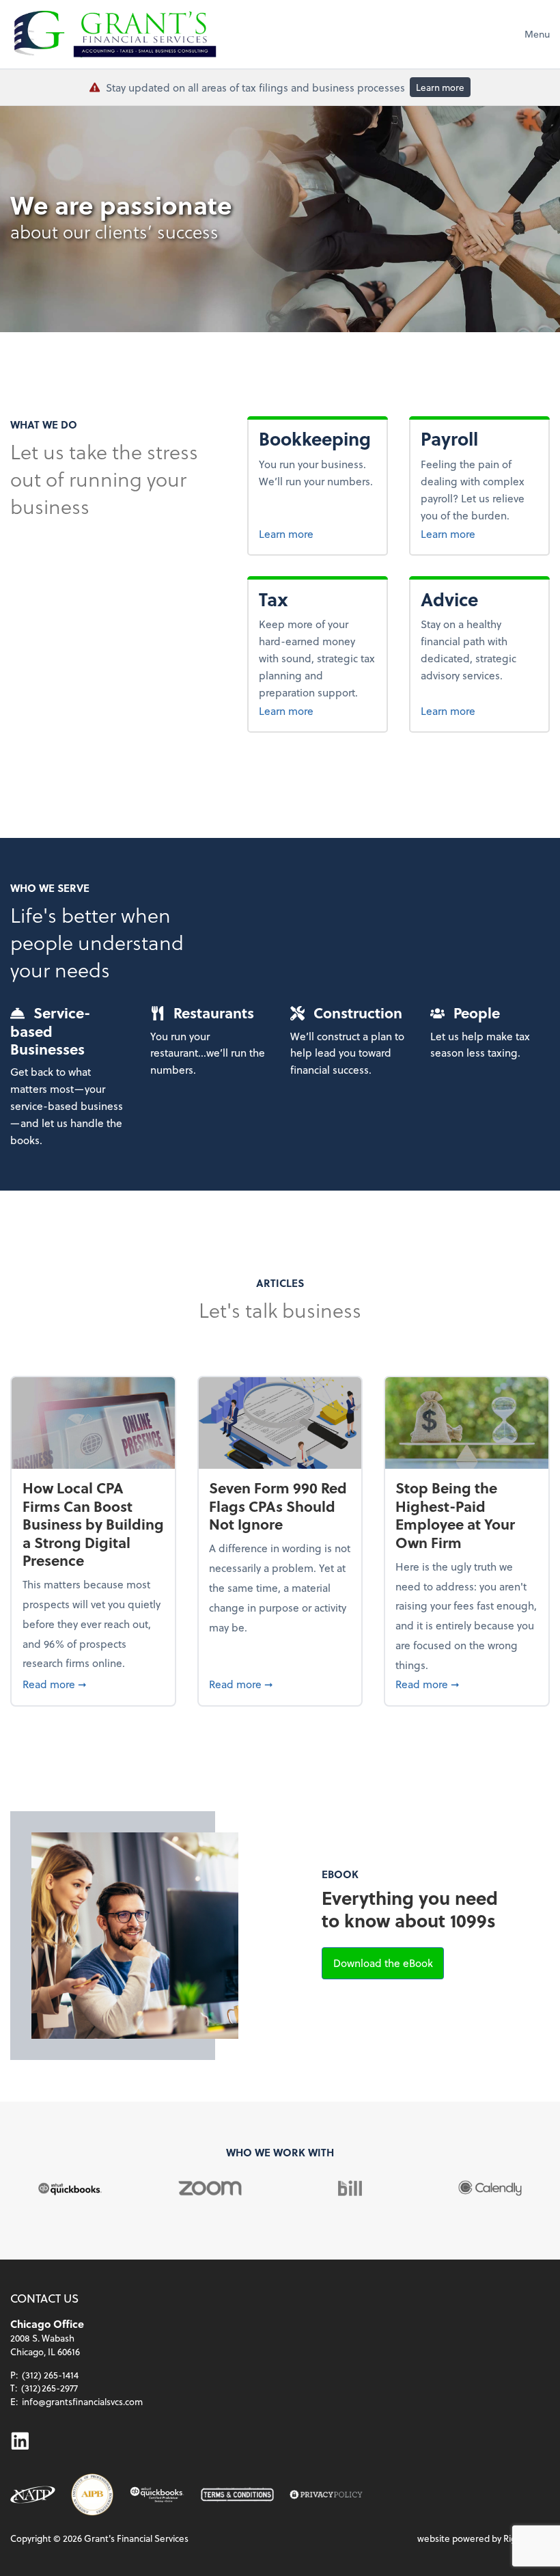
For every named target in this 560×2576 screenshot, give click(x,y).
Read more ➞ (94, 1683)
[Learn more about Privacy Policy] (326, 2495)
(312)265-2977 (50, 2388)
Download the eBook (389, 1962)
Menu (537, 34)
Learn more (440, 87)
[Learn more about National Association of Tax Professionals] (33, 2495)
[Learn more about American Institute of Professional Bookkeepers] (92, 2494)
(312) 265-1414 (50, 2375)
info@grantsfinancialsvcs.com (82, 2401)
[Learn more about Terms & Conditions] (237, 2495)
